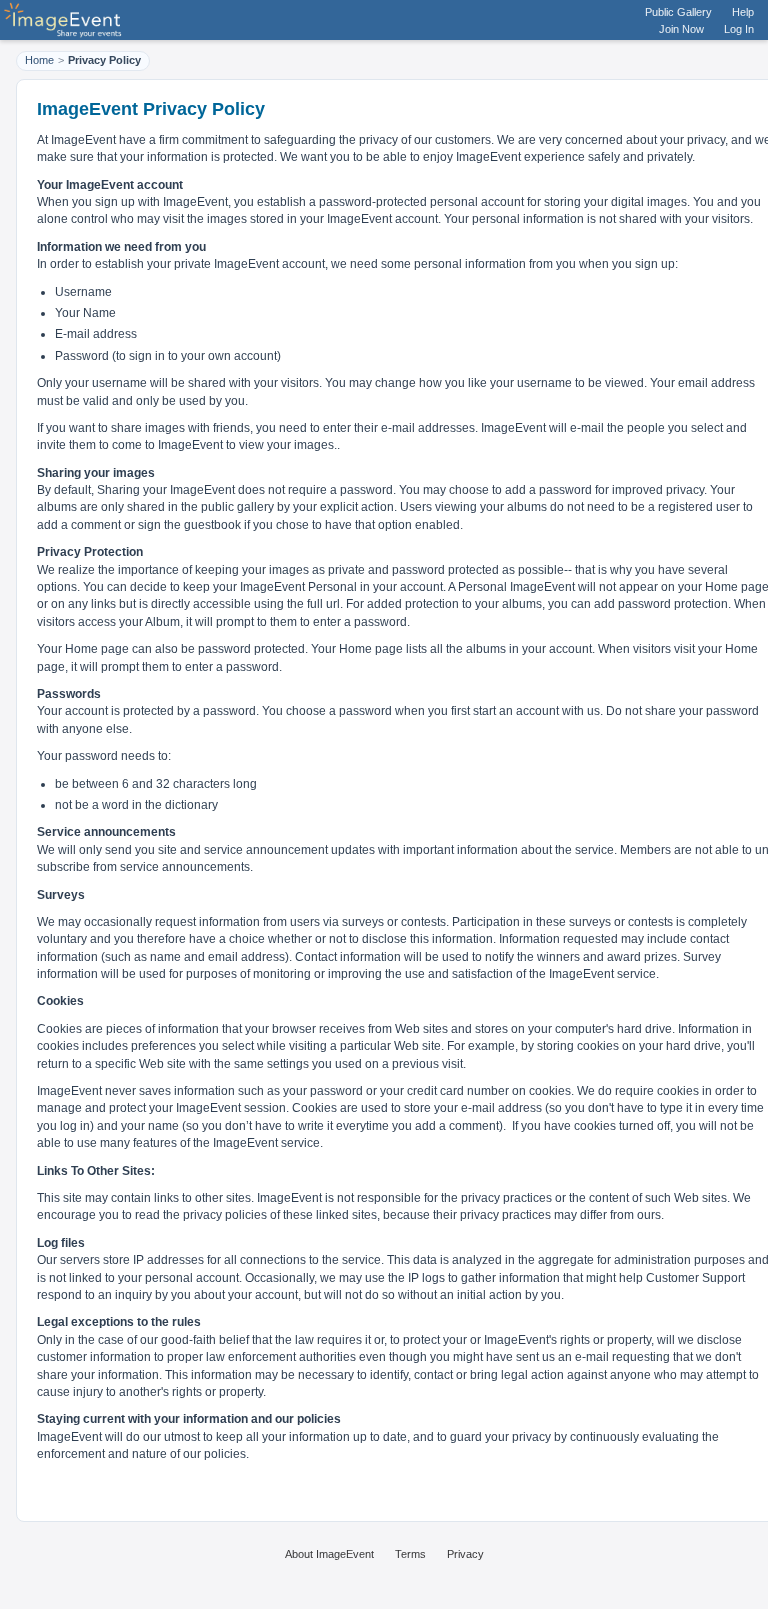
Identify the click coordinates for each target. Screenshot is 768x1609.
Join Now (681, 29)
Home (39, 60)
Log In (739, 29)
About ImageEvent (329, 1554)
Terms (410, 1554)
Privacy (465, 1554)
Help (743, 12)
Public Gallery (678, 12)
